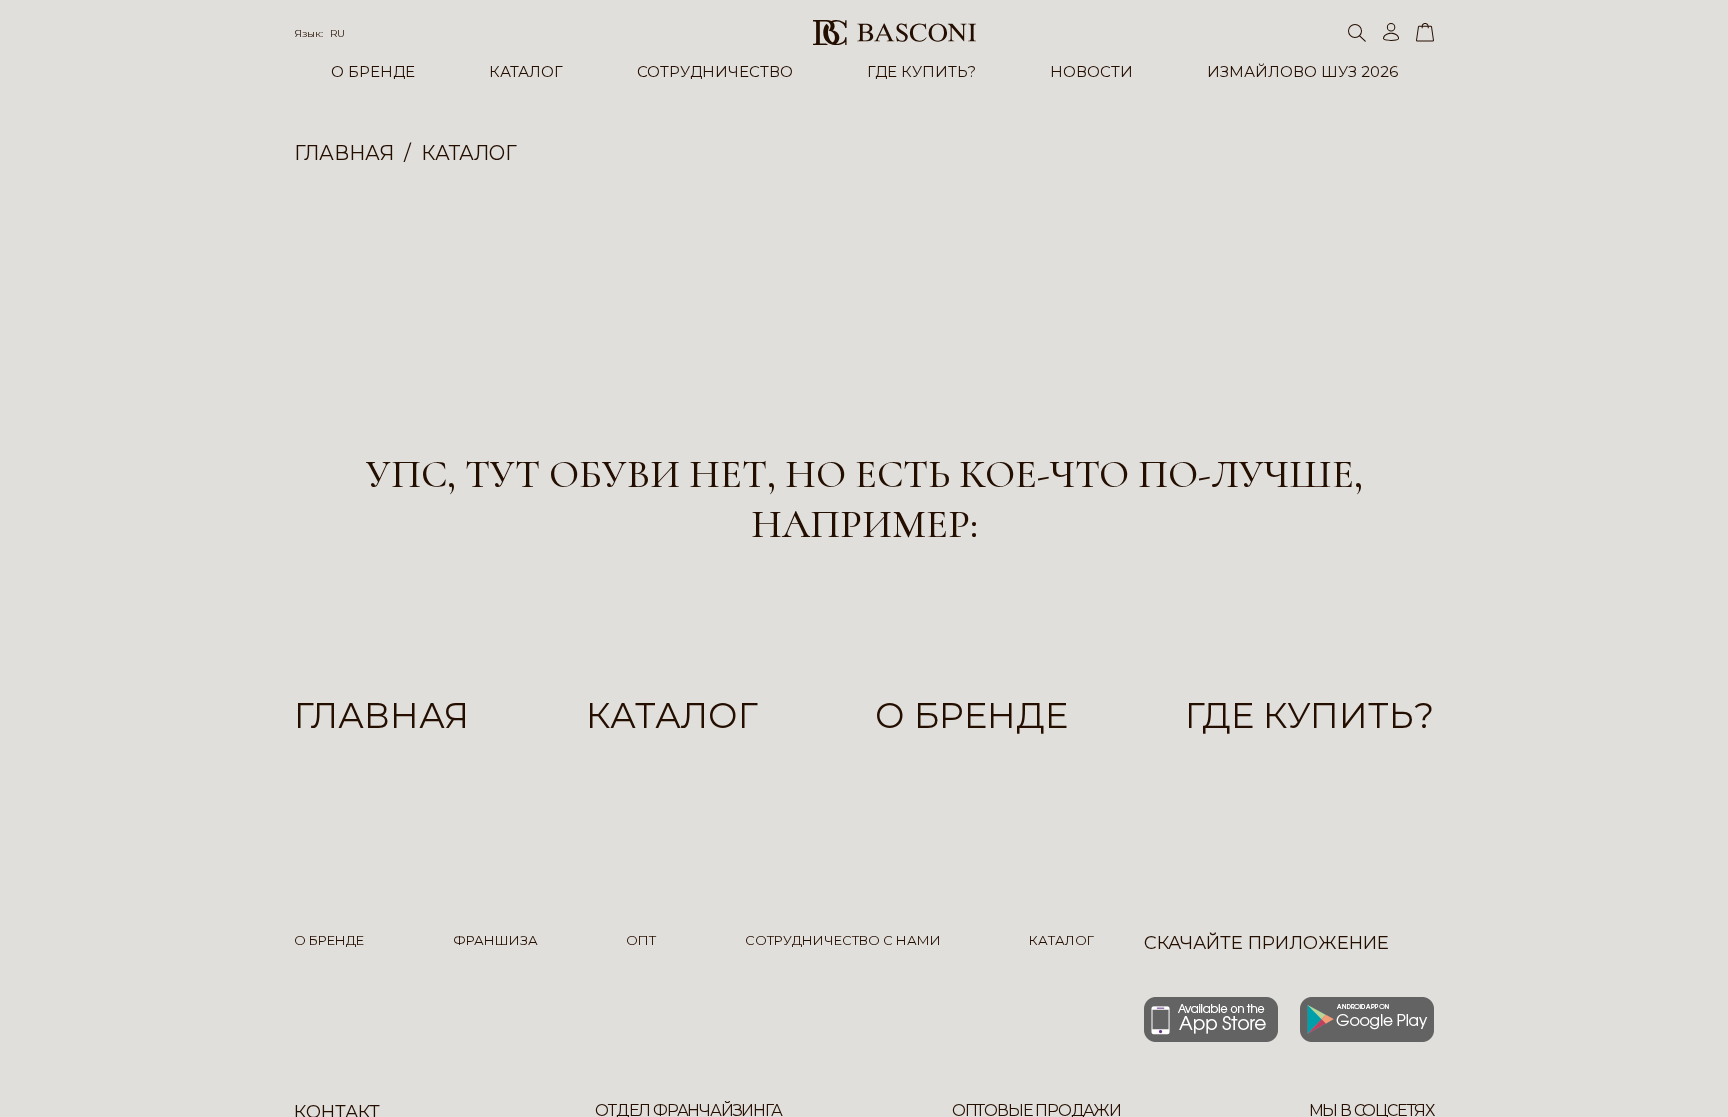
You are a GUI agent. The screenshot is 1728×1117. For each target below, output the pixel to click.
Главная (381, 715)
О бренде (971, 715)
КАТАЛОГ (526, 71)
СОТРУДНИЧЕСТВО (715, 71)
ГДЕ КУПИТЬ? (921, 71)
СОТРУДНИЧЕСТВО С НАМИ (843, 940)
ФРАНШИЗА (495, 940)
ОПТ (641, 940)
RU (337, 33)
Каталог (672, 715)
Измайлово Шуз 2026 (1302, 71)
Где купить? (1309, 715)
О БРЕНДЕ (373, 71)
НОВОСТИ (1091, 71)
